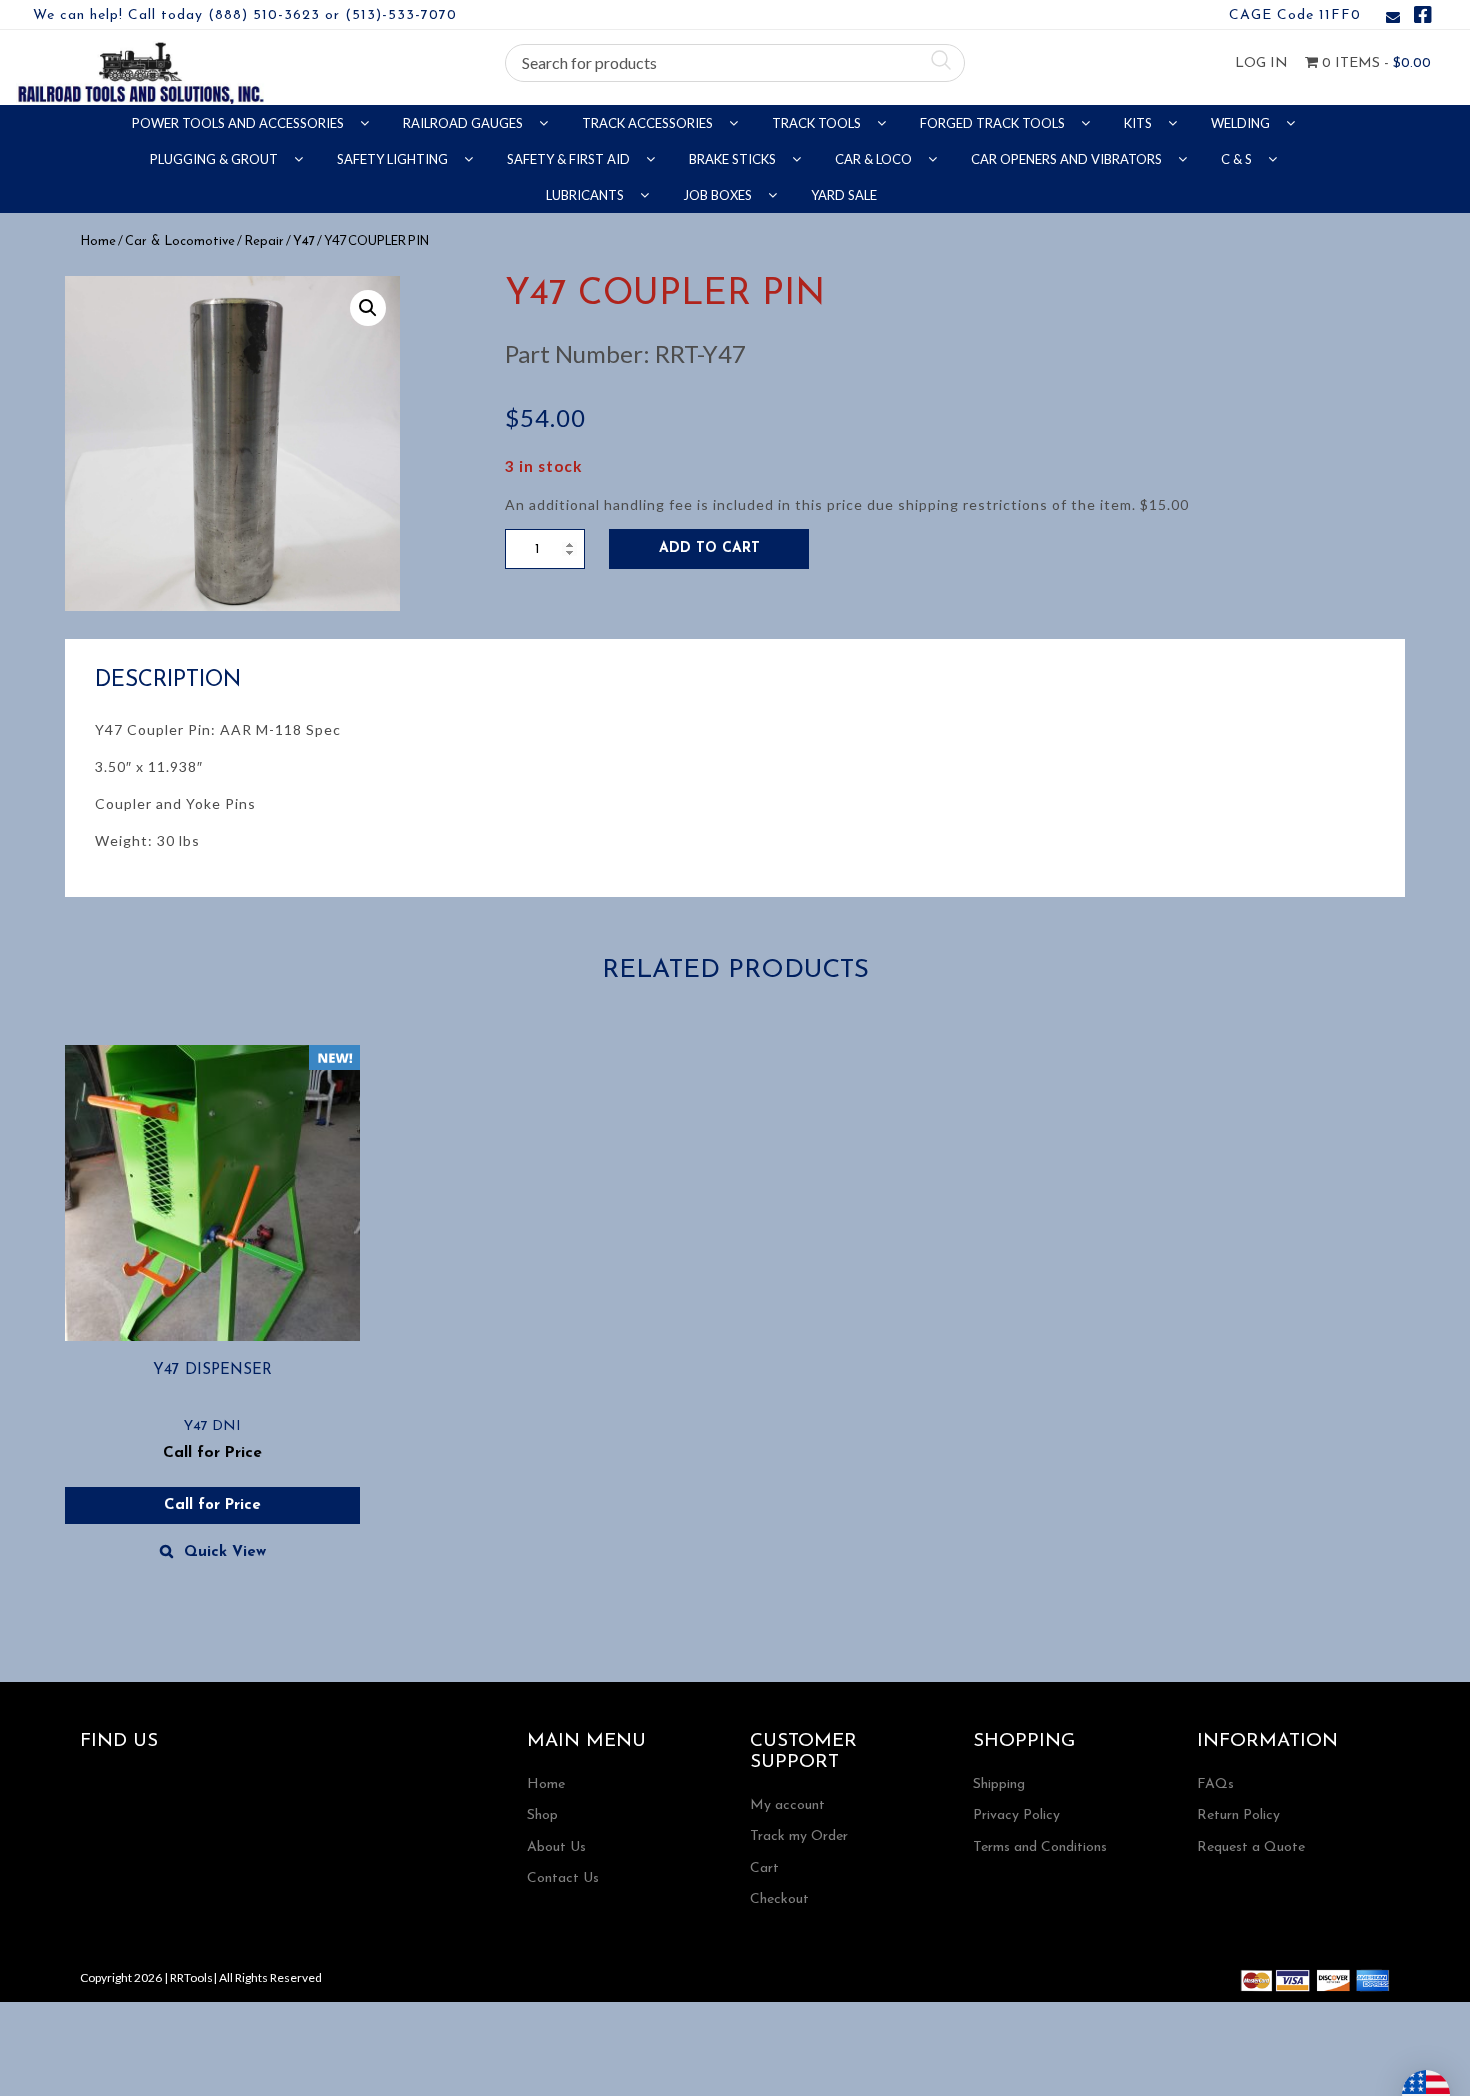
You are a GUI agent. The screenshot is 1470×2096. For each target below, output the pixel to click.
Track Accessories (649, 123)
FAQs (1215, 1784)
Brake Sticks (734, 159)
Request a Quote (1251, 1847)
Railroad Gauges (464, 123)
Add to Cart (709, 548)
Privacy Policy (1016, 1815)
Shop (542, 1815)
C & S (1238, 159)
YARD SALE (844, 195)
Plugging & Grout (215, 159)
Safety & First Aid (570, 159)
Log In (1261, 63)
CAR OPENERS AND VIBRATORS (1068, 159)
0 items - (1374, 63)
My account (787, 1805)
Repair (264, 241)
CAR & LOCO (875, 159)
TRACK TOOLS (818, 123)
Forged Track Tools (994, 123)
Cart (764, 1868)
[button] (368, 308)
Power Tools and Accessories (239, 123)
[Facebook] (1423, 18)
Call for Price (212, 1505)
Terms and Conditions (1040, 1847)
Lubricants (586, 195)
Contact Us (563, 1878)
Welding (1242, 123)
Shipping (999, 1784)
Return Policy (1238, 1815)
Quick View (225, 1552)
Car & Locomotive (180, 241)
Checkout (779, 1899)
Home (98, 241)
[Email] (1393, 18)
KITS (1139, 123)
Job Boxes (719, 195)
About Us (556, 1847)
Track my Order (799, 1836)
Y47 (304, 241)
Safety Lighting (394, 159)
